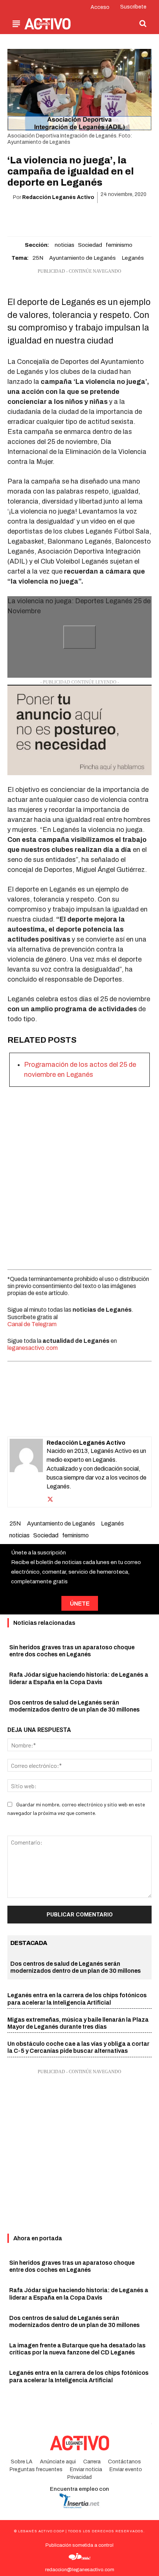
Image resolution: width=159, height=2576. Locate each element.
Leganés (133, 258)
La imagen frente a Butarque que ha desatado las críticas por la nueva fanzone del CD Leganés (77, 2349)
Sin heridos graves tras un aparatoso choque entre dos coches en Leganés (72, 2266)
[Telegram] (105, 216)
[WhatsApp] (71, 216)
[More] (122, 216)
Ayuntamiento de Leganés (82, 258)
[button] (143, 23)
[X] (54, 216)
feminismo (119, 245)
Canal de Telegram (32, 1324)
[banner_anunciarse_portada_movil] (79, 730)
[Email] (88, 216)
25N (38, 258)
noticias (65, 245)
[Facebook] (37, 216)
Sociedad (90, 245)
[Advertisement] (79, 1176)
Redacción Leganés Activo (58, 197)
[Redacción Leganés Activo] (26, 1472)
